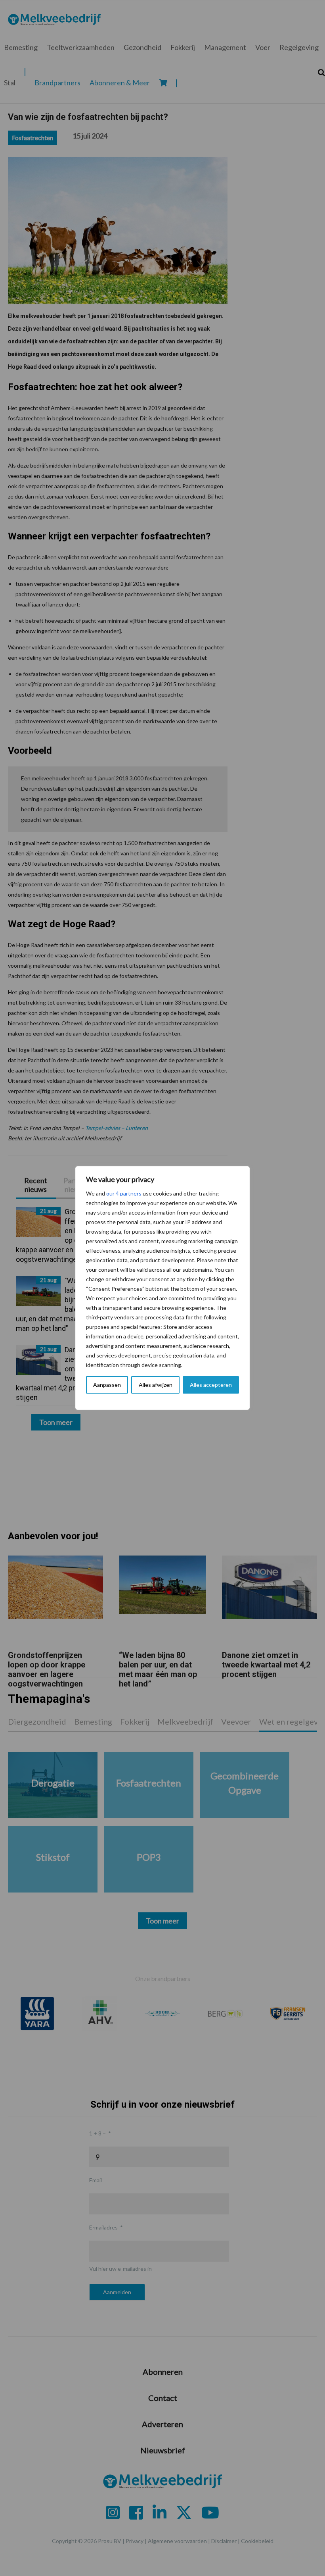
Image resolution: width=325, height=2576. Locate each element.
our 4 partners (124, 1193)
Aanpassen (107, 1385)
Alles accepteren (211, 1385)
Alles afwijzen (156, 1385)
